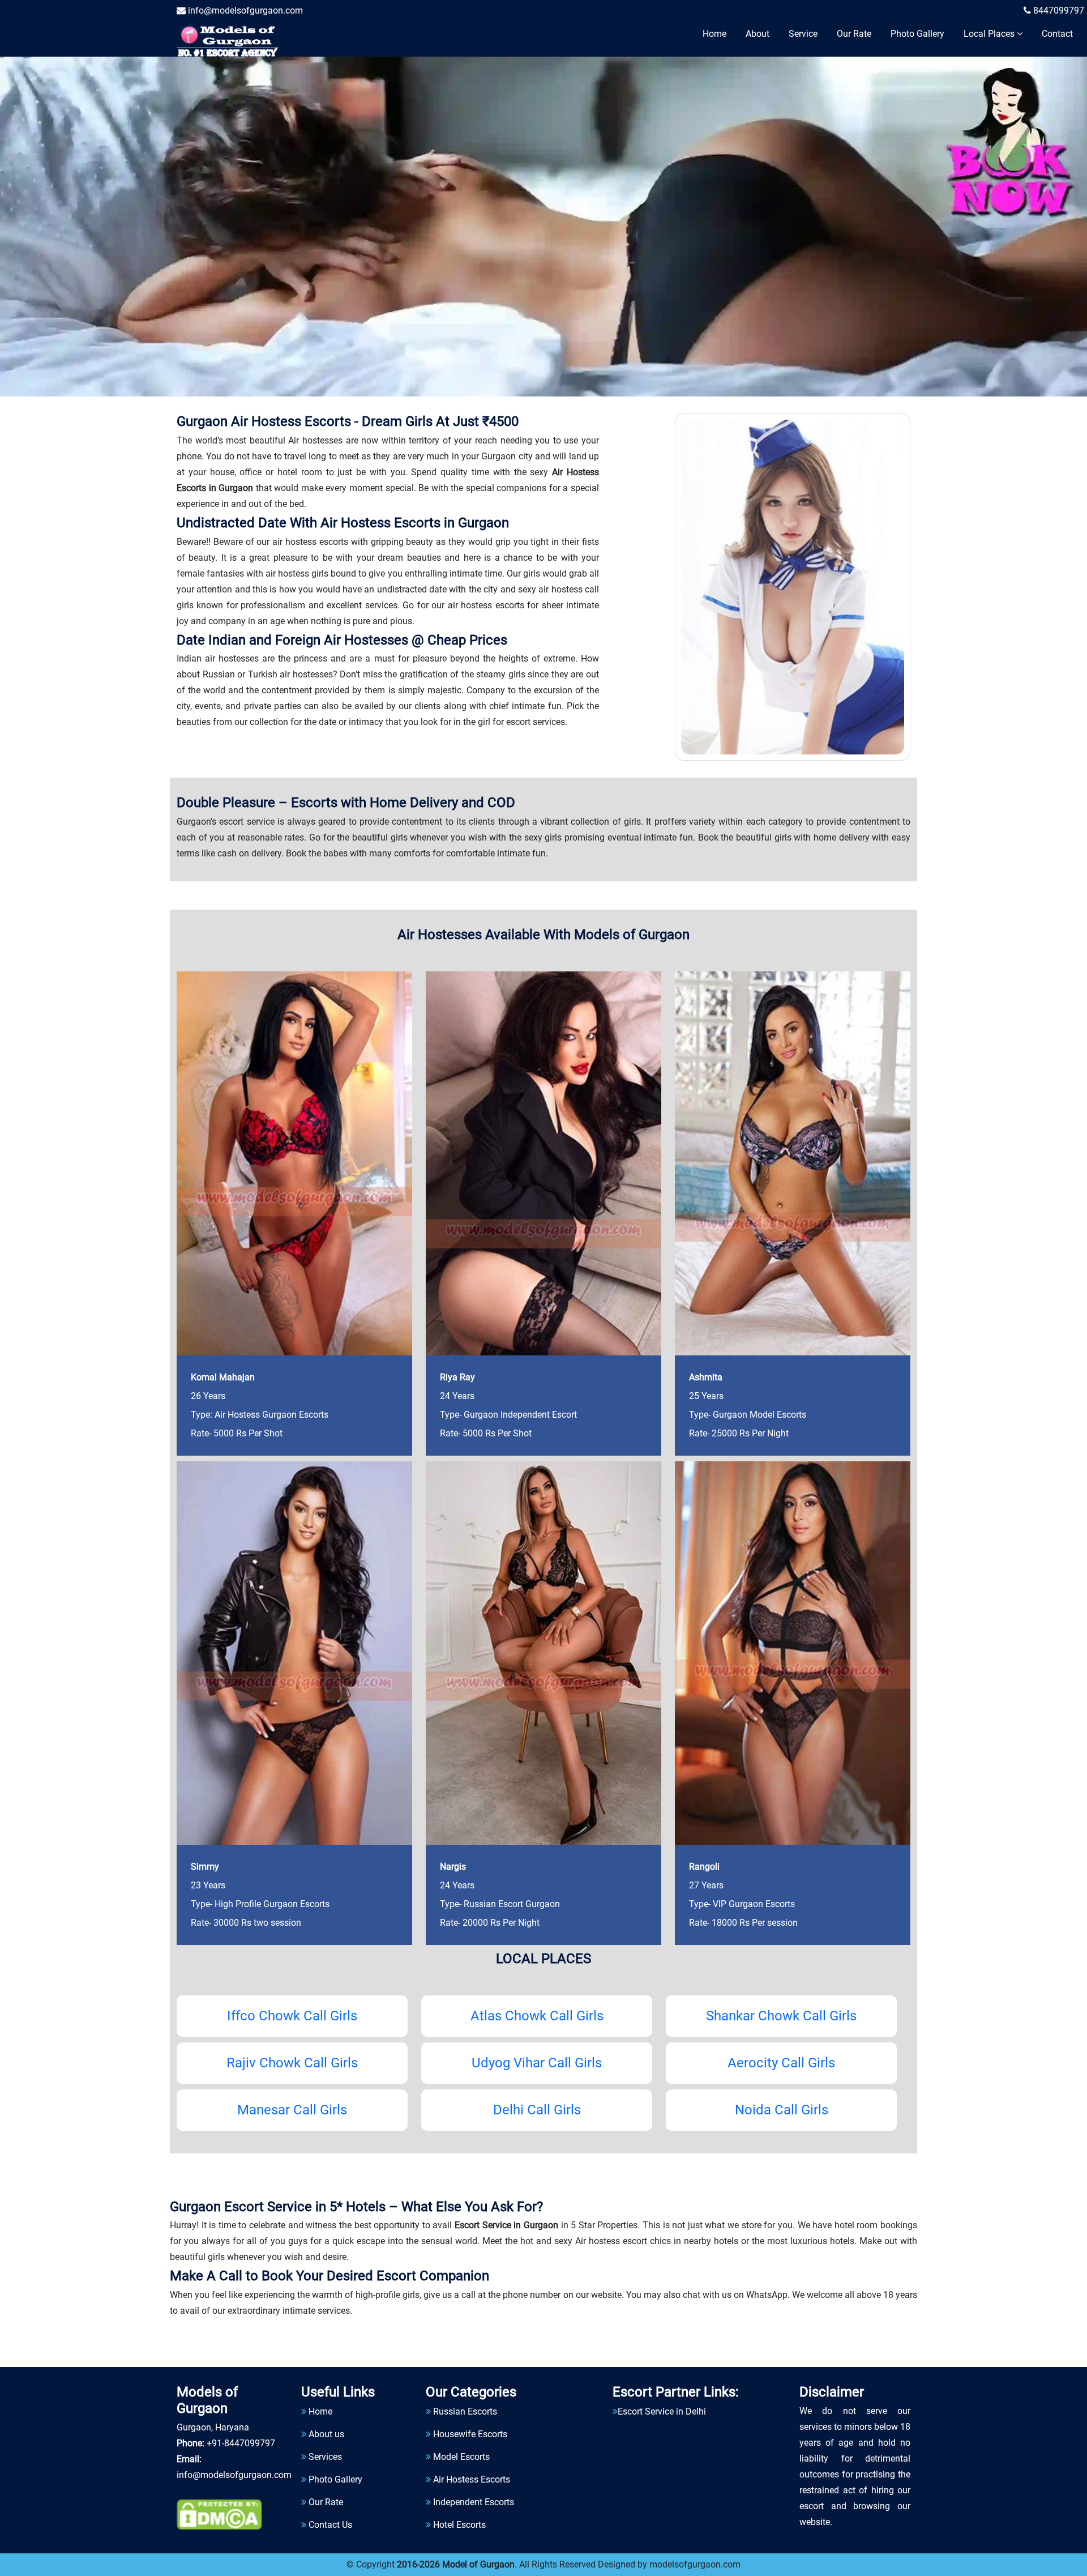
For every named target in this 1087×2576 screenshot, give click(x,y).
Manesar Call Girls (292, 2110)
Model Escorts (461, 2457)
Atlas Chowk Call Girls (537, 2016)
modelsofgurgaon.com (695, 2564)
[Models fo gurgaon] (233, 39)
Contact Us (330, 2525)
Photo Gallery (917, 34)
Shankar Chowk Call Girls (781, 2016)
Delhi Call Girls (537, 2110)
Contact (1057, 34)
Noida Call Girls (782, 2110)
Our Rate (854, 34)
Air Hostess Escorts (472, 2479)
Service (803, 34)
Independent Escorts (474, 2502)
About (758, 34)
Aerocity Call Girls (781, 2063)
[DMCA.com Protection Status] (219, 2515)
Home (714, 34)
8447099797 (1058, 10)
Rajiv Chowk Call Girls (292, 2063)
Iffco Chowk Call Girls (292, 2016)
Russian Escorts (465, 2411)
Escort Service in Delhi (662, 2411)
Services (325, 2457)
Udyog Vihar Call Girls (537, 2063)
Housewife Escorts (470, 2434)
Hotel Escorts (459, 2525)
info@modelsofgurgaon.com (244, 10)
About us (326, 2434)
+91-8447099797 (241, 2443)
